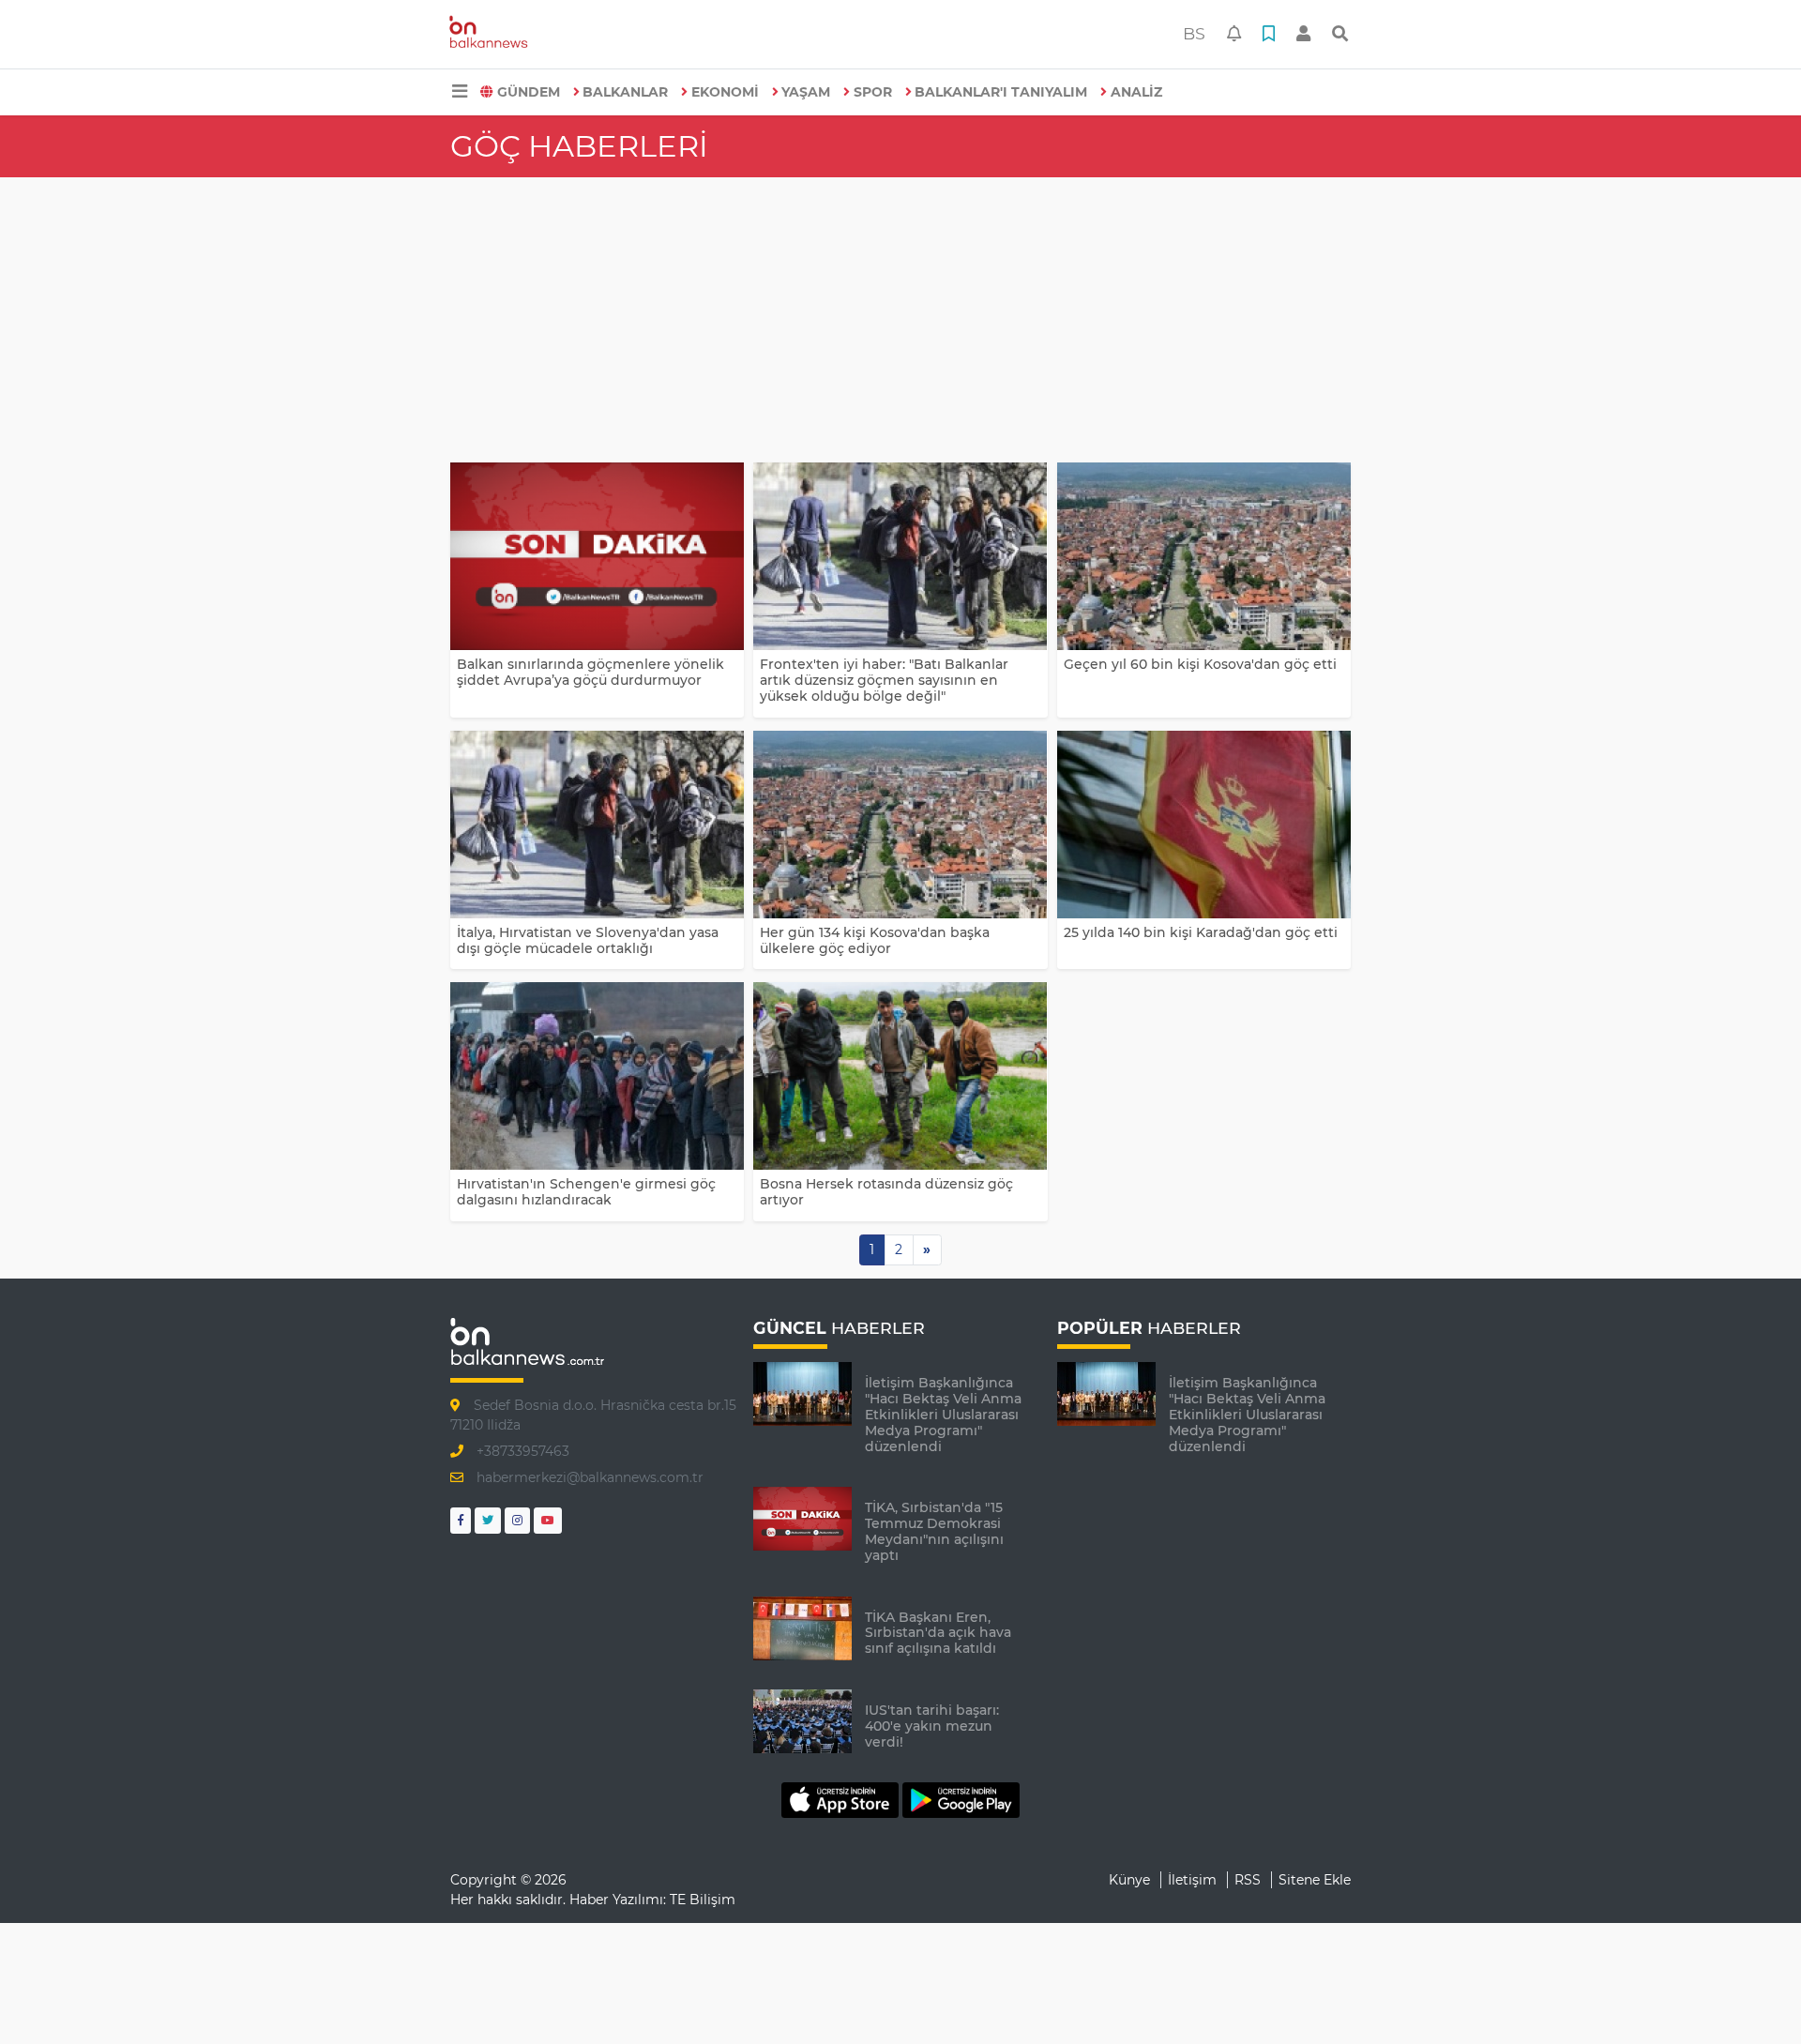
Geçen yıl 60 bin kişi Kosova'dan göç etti (1200, 664)
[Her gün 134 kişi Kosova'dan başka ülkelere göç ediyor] (900, 825)
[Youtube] (548, 1520)
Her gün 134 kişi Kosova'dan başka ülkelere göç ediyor (875, 940)
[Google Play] (961, 1799)
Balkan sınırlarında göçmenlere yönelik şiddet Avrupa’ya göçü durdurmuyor (590, 672)
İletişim (1192, 1880)
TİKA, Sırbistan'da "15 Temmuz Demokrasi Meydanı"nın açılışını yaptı (934, 1531)
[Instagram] (517, 1520)
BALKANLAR (625, 92)
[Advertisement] (900, 318)
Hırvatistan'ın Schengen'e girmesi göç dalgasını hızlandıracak (586, 1192)
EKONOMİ (725, 92)
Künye (1129, 1880)
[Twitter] (488, 1520)
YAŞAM (806, 92)
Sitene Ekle (1315, 1880)
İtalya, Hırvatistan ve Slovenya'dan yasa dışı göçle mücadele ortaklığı (588, 940)
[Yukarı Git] (1752, 1996)
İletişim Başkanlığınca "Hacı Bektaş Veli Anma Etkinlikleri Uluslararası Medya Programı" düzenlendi (943, 1414)
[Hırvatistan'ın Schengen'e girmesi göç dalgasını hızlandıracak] (597, 1076)
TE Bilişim (703, 1900)
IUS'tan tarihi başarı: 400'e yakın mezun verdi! (932, 1726)
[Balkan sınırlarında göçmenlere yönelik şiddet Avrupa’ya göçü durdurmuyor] (597, 556)
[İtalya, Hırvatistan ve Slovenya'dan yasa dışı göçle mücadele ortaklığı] (597, 825)
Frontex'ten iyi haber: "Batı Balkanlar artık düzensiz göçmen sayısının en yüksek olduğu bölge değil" (884, 680)
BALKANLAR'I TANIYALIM (1001, 92)
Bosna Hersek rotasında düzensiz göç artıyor (886, 1192)
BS (1194, 33)
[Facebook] (461, 1520)
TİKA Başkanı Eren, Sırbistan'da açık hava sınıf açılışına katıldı (938, 1633)
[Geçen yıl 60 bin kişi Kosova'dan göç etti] (1204, 556)
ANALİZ (1136, 92)
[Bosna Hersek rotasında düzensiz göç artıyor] (900, 1076)
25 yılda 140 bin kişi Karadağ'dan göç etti (1201, 932)
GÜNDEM (529, 92)
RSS (1248, 1880)
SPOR (873, 92)
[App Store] (842, 1799)
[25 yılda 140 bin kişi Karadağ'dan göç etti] (1204, 825)
